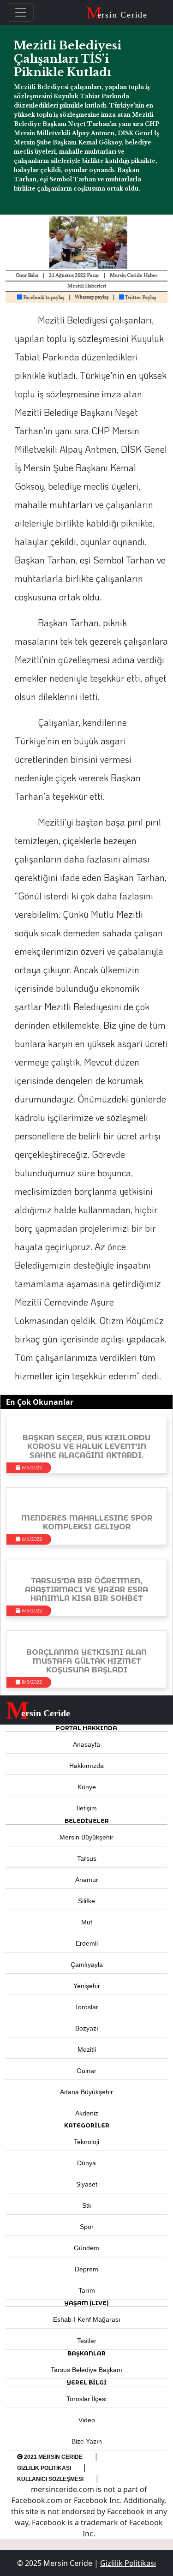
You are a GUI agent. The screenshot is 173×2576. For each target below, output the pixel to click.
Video (87, 2420)
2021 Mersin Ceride (53, 2457)
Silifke (86, 1901)
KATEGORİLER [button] (87, 2125)
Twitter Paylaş (140, 298)
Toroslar (86, 2007)
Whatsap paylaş (92, 297)
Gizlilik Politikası (44, 2468)
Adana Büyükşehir (86, 2092)
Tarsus (87, 1858)
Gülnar (86, 2071)
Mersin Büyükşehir (86, 1837)
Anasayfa (86, 1744)
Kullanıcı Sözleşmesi (50, 2479)
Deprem (86, 2269)
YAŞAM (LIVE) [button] (86, 2303)
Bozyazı (87, 2028)
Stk (87, 2205)
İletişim (87, 1808)
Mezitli (87, 2049)
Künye (87, 1787)
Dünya (86, 2163)
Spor (87, 2227)
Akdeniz (87, 2113)
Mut (87, 1922)
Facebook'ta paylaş (43, 298)
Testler (87, 2341)
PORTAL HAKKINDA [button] (86, 1728)
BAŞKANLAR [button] (86, 2353)
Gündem (86, 2248)
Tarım (87, 2290)
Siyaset (87, 2184)
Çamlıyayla (87, 1965)
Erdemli (87, 1943)
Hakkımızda (86, 1766)
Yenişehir (87, 1986)
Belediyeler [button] (87, 1821)
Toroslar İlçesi (86, 2399)
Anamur (87, 1880)
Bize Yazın (87, 2441)
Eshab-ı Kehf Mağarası (87, 2319)
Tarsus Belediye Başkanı (86, 2370)
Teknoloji (86, 2142)
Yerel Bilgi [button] (86, 2382)
